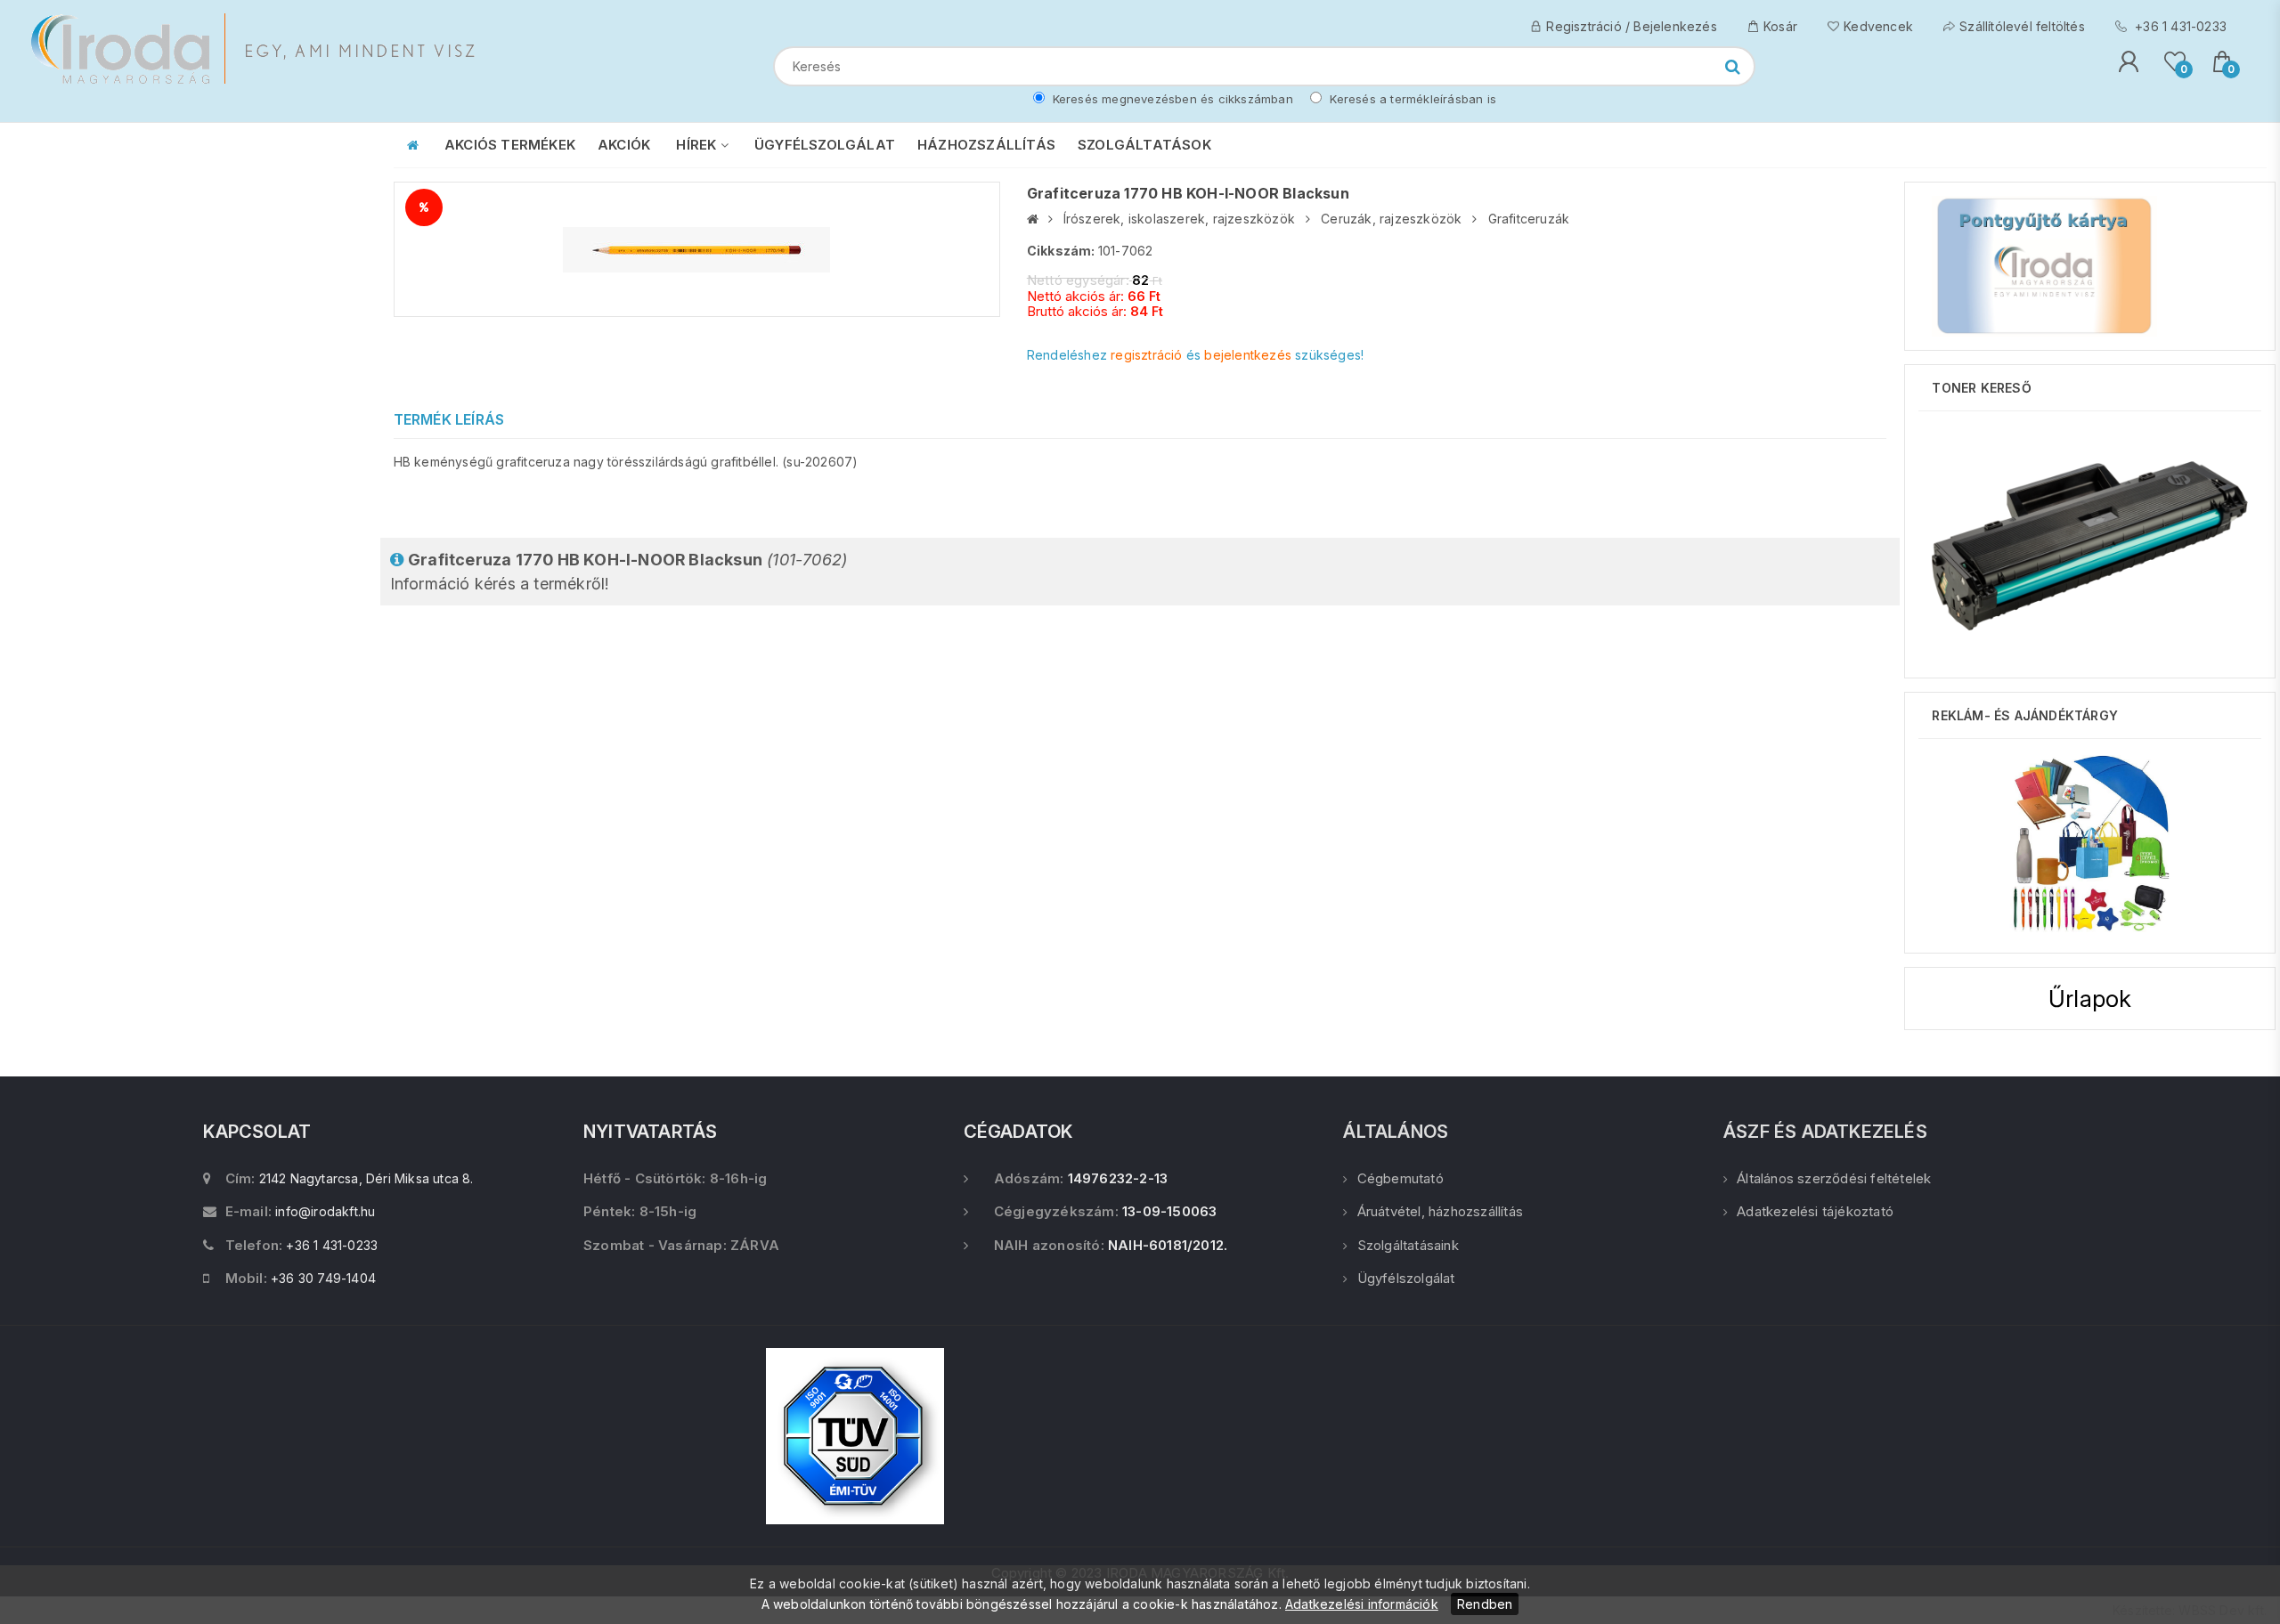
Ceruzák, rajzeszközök (1391, 219)
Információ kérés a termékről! (619, 572)
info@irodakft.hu (325, 1211)
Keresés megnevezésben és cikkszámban (1171, 99)
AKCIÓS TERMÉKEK (510, 145)
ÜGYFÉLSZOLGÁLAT (825, 145)
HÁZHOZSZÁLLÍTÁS (986, 145)
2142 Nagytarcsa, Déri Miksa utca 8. (366, 1178)
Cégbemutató (1400, 1178)
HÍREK (698, 145)
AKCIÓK (624, 145)
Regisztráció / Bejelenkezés (1631, 26)
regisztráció (1146, 355)
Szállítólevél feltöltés (2022, 26)
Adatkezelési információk (1362, 1604)
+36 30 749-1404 (323, 1278)
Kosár (1780, 26)
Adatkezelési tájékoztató (1815, 1211)
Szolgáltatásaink (1408, 1245)
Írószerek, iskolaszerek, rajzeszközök (1179, 219)
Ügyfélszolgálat (1406, 1278)
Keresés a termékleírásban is (1411, 99)
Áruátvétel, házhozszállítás (1440, 1211)
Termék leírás (449, 419)
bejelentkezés (1248, 355)
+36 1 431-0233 (2179, 26)
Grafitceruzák (1529, 219)
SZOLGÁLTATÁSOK (1144, 145)
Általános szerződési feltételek (1834, 1178)
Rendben (1485, 1604)
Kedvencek (1878, 26)
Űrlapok (2090, 999)
